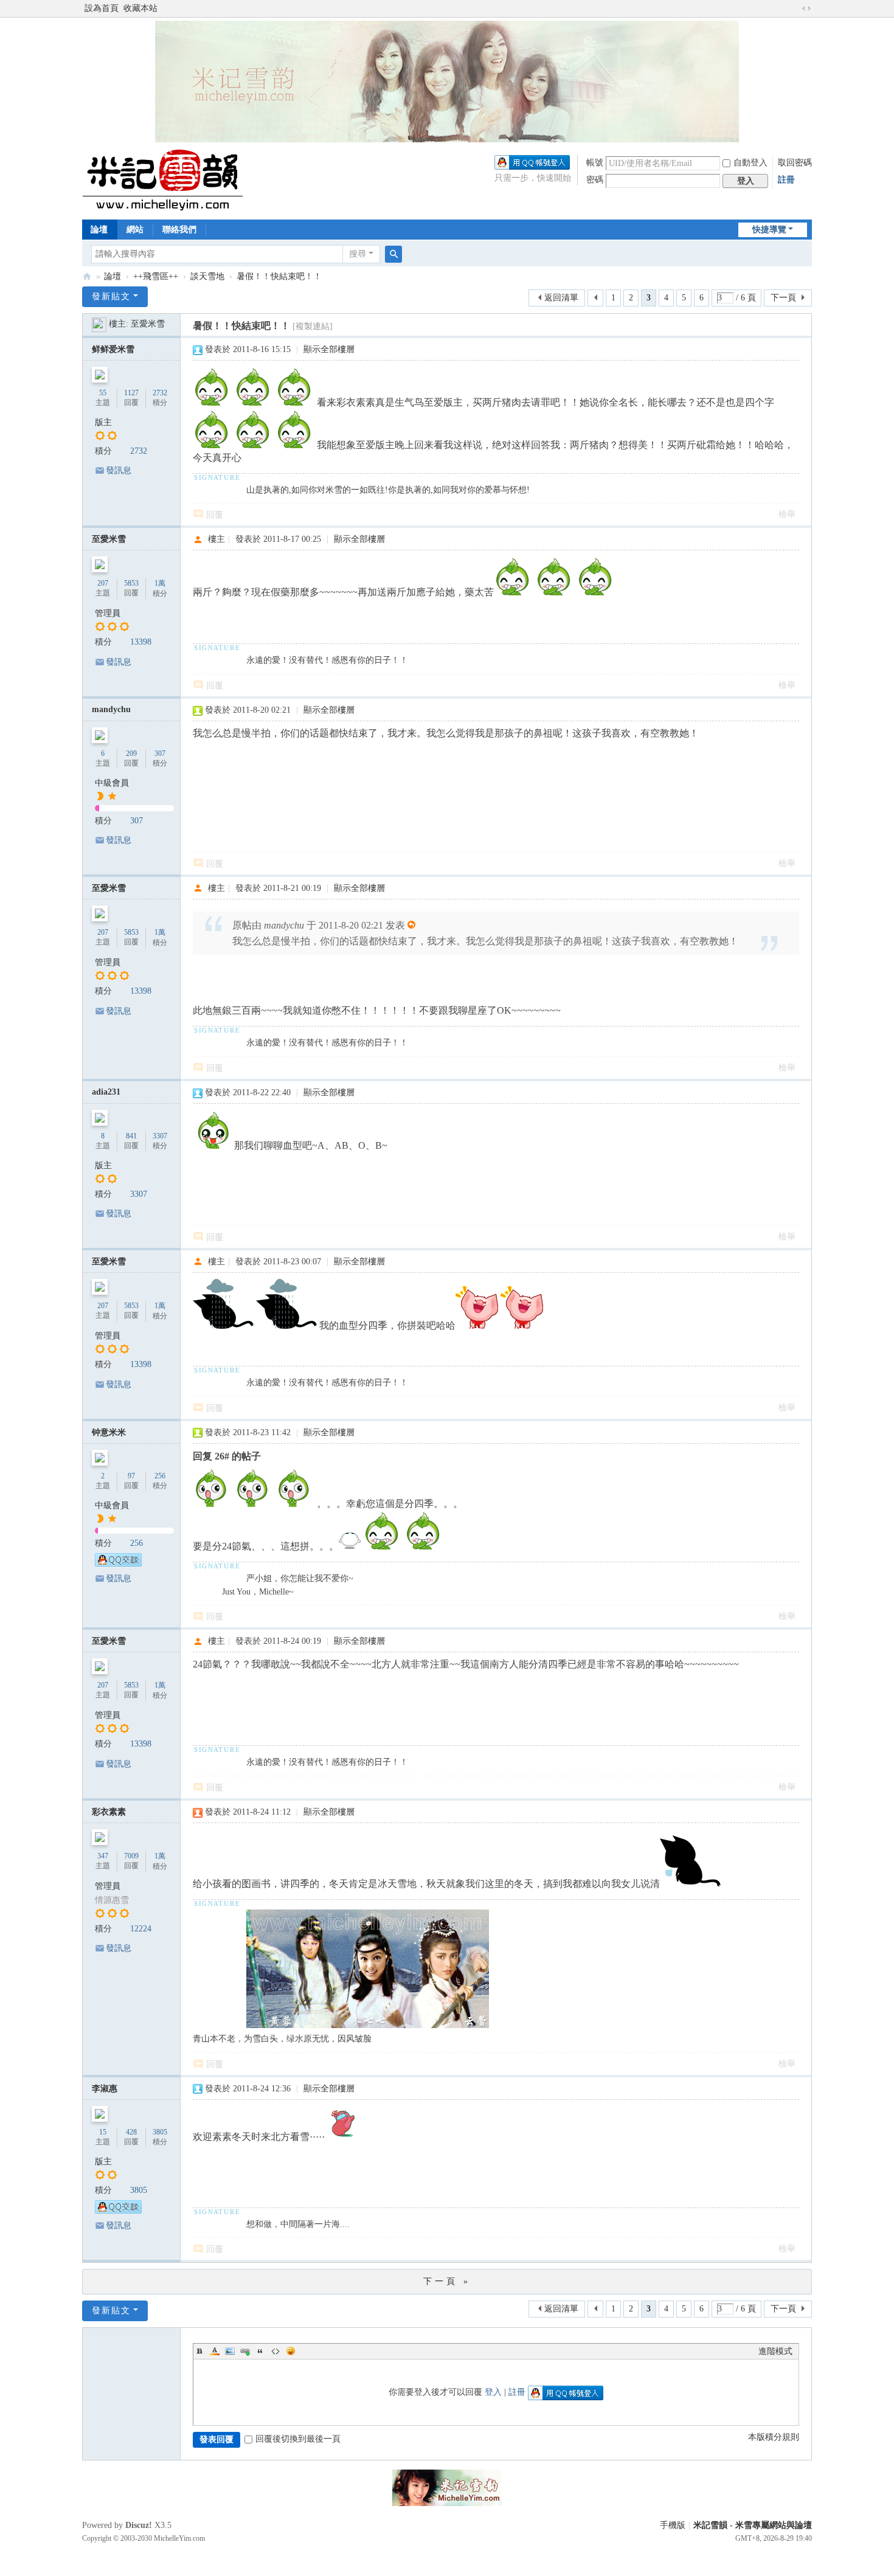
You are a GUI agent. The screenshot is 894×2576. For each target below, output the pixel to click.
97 (131, 1476)
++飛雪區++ (156, 276)
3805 (160, 2132)
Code (275, 2351)
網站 (135, 230)
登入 (493, 2392)
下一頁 (783, 298)
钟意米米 (109, 1432)
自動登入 (750, 163)
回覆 (215, 515)
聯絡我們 (179, 230)
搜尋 (358, 254)
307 (160, 753)
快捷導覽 (769, 230)
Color (215, 2351)
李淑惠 (105, 2089)
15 (103, 2132)
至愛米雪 (148, 324)
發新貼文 (111, 296)
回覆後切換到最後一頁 (298, 2439)
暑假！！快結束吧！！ (279, 276)
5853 (131, 583)
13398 (141, 642)
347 (103, 1856)
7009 (131, 1856)
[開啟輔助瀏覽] (795, 9)
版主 (103, 422)
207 (103, 583)
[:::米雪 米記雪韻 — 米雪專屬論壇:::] (177, 180)
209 (131, 753)
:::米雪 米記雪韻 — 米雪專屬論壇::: (87, 276)
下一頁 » (447, 2281)
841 (131, 1136)
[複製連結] (313, 326)
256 (160, 1476)
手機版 (673, 2525)
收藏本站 (140, 8)
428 (131, 2132)
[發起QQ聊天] (118, 1564)
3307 (160, 1136)
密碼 (595, 180)
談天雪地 (207, 276)
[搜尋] (393, 254)
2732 (160, 393)
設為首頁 (102, 8)
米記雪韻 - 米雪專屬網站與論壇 (753, 2525)
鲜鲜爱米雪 (113, 349)
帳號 (595, 163)
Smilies (291, 2351)
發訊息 (119, 470)
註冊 (786, 180)
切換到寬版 (806, 9)
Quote (260, 2351)
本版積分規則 (774, 2437)
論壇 (99, 230)
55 (103, 393)
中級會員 (112, 783)
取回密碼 (795, 163)
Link (245, 2351)
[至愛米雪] (99, 324)
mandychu (111, 709)
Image (230, 2351)
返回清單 (561, 298)
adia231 (106, 1092)
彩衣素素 (109, 1812)
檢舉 (787, 514)
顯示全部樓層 (329, 349)
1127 (131, 393)
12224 (141, 1929)
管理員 (108, 613)
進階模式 (775, 2351)
